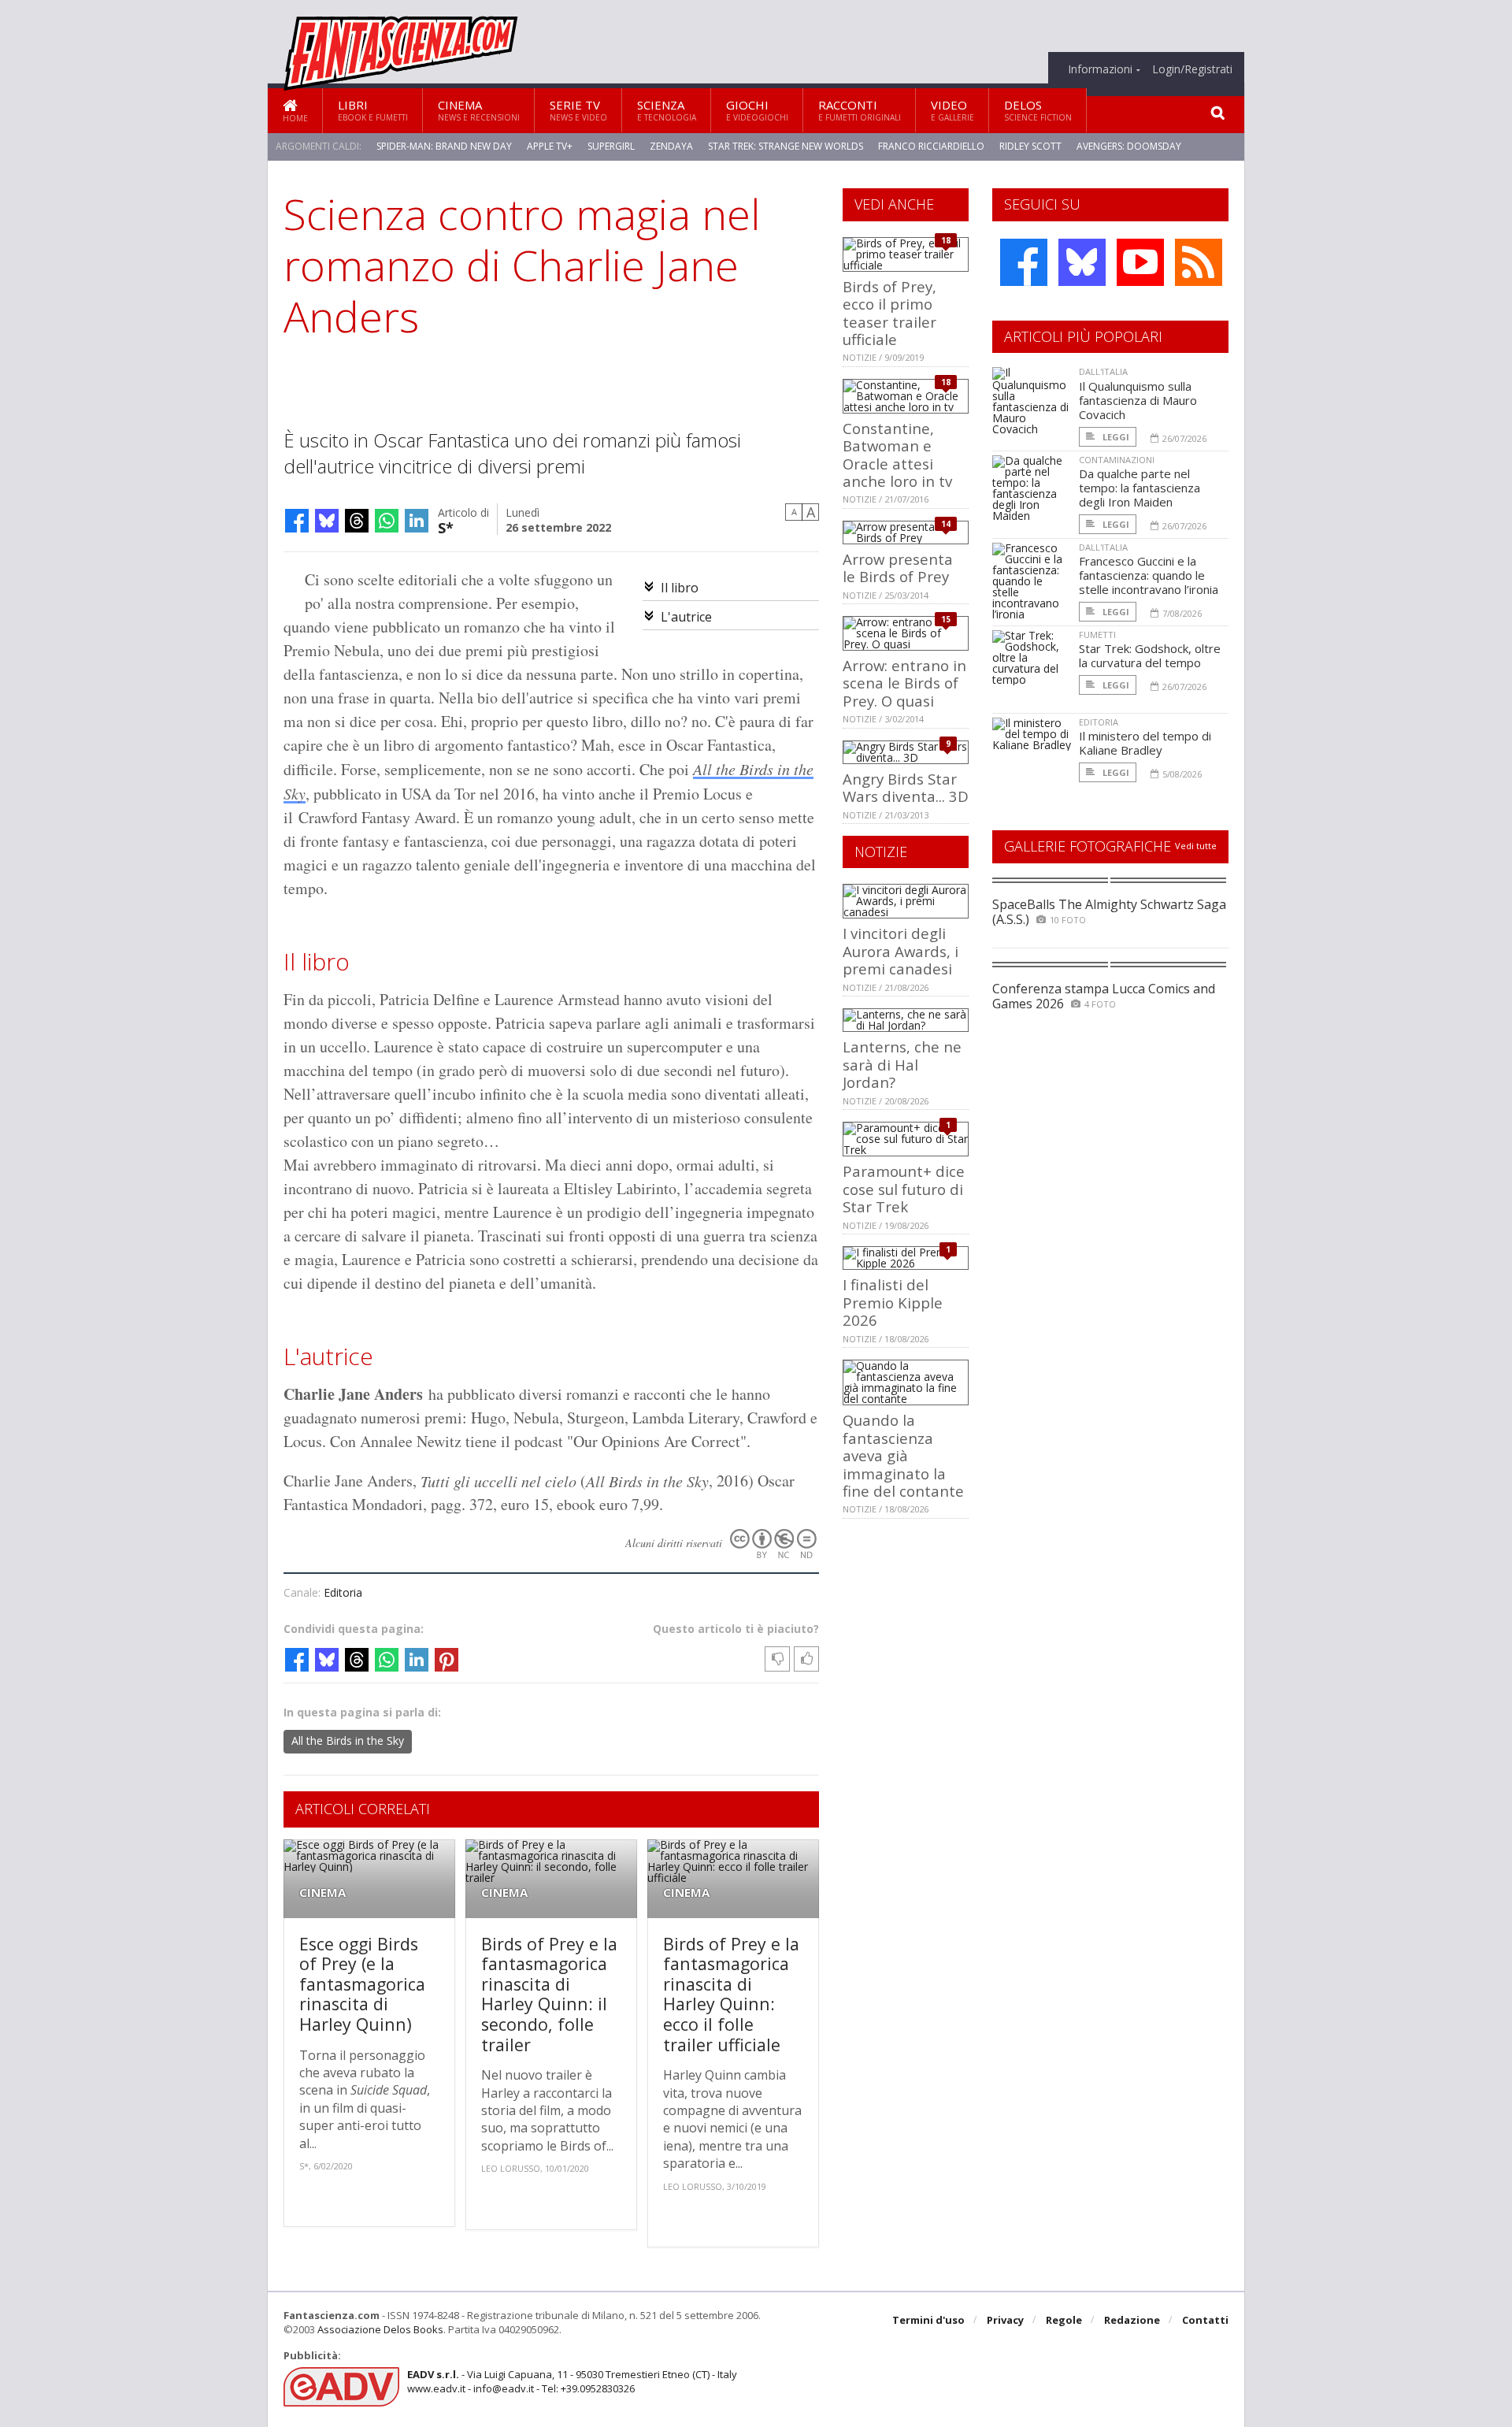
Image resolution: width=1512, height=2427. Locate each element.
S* (446, 527)
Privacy (1005, 2320)
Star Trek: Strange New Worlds (786, 146)
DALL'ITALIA (1103, 371)
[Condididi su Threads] (357, 521)
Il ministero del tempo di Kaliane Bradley (1145, 743)
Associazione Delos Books (380, 2329)
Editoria (343, 1592)
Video (952, 110)
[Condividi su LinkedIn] (417, 521)
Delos (1038, 110)
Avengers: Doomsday (1129, 146)
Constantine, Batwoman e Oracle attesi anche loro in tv (897, 455)
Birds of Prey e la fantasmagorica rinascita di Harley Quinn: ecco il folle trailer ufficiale (731, 1994)
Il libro (680, 588)
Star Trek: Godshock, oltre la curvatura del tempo (1150, 655)
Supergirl (611, 146)
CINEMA (322, 1893)
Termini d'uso (928, 2320)
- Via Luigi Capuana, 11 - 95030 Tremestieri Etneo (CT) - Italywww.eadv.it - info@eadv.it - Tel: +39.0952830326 (572, 2381)
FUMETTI (1097, 635)
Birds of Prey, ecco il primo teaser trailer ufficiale (889, 313)
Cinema (479, 110)
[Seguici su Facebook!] (1024, 262)
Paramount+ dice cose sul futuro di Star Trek (904, 1189)
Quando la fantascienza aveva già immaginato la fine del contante (903, 1455)
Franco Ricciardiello (931, 146)
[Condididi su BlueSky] (327, 521)
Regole (1064, 2320)
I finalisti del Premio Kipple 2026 (893, 1302)
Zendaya (671, 146)
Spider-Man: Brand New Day (444, 146)
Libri (373, 110)
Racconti (860, 110)
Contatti (1205, 2320)
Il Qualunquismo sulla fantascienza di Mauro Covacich (1138, 400)
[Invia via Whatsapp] (387, 521)
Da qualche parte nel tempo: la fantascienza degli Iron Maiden (1140, 488)
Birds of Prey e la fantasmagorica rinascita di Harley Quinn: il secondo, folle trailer (549, 1994)
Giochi (757, 110)
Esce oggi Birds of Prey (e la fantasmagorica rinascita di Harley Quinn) (362, 1984)
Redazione (1132, 2320)
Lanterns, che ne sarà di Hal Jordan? (902, 1064)
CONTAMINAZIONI (1117, 460)
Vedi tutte (1196, 846)
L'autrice (686, 617)
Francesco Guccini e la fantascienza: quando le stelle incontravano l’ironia (1149, 575)
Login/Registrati (1192, 69)
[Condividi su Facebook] (297, 521)
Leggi (1115, 437)
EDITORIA (1099, 722)
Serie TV (578, 110)
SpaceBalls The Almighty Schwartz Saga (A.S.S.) (1109, 912)
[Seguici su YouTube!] (1140, 262)
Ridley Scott (1030, 146)
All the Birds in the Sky (348, 1740)
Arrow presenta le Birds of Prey (898, 568)
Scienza (667, 110)
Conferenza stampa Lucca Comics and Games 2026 (1104, 996)
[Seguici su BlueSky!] (1082, 262)
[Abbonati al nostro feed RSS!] (1199, 262)
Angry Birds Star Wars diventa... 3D (906, 787)
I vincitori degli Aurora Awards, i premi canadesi (901, 951)
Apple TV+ (550, 146)
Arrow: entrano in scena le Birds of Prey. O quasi (904, 683)
